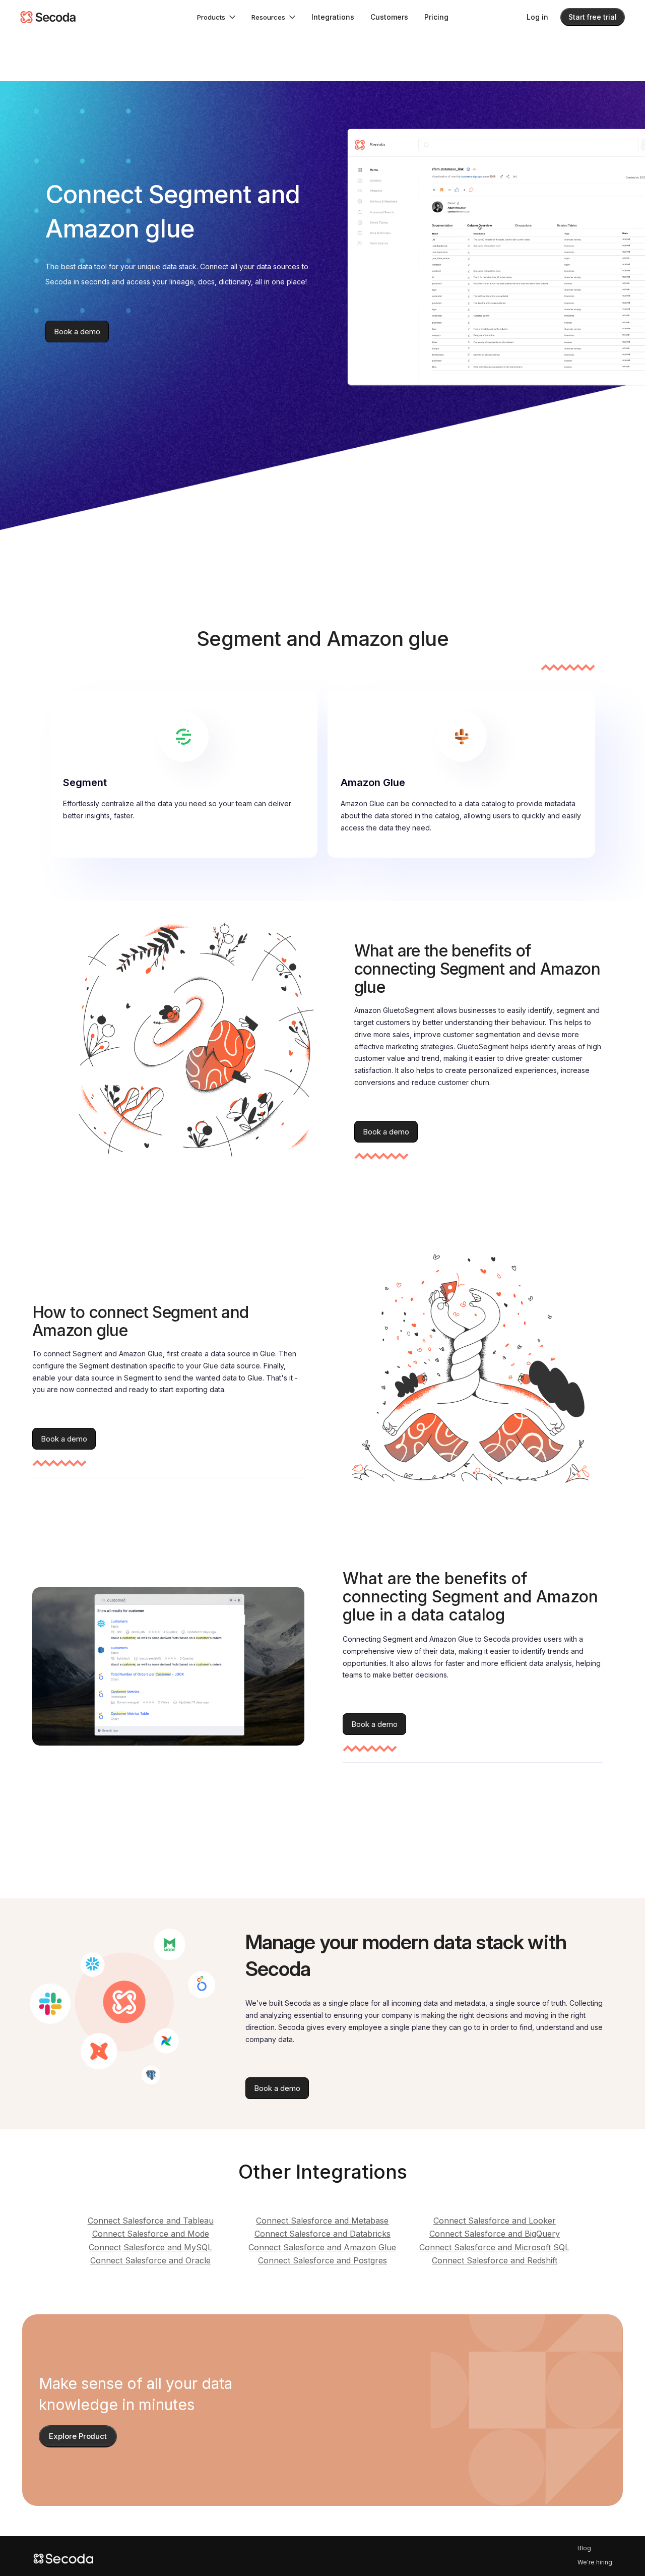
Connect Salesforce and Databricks (322, 2234)
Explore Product (78, 2436)
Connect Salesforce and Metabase (322, 2221)
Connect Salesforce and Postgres (322, 2260)
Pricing (436, 17)
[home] (48, 17)
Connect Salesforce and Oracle (150, 2260)
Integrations (333, 17)
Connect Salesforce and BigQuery (495, 2234)
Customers (389, 17)
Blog (584, 2548)
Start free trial (593, 17)
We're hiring (595, 2562)
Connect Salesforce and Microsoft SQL (494, 2247)
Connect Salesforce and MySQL (150, 2247)
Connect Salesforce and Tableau (151, 2221)
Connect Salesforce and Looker (495, 2221)
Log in (537, 17)
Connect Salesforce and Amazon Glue (322, 2247)
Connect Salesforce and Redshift (495, 2260)
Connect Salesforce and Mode (151, 2234)
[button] (216, 17)
